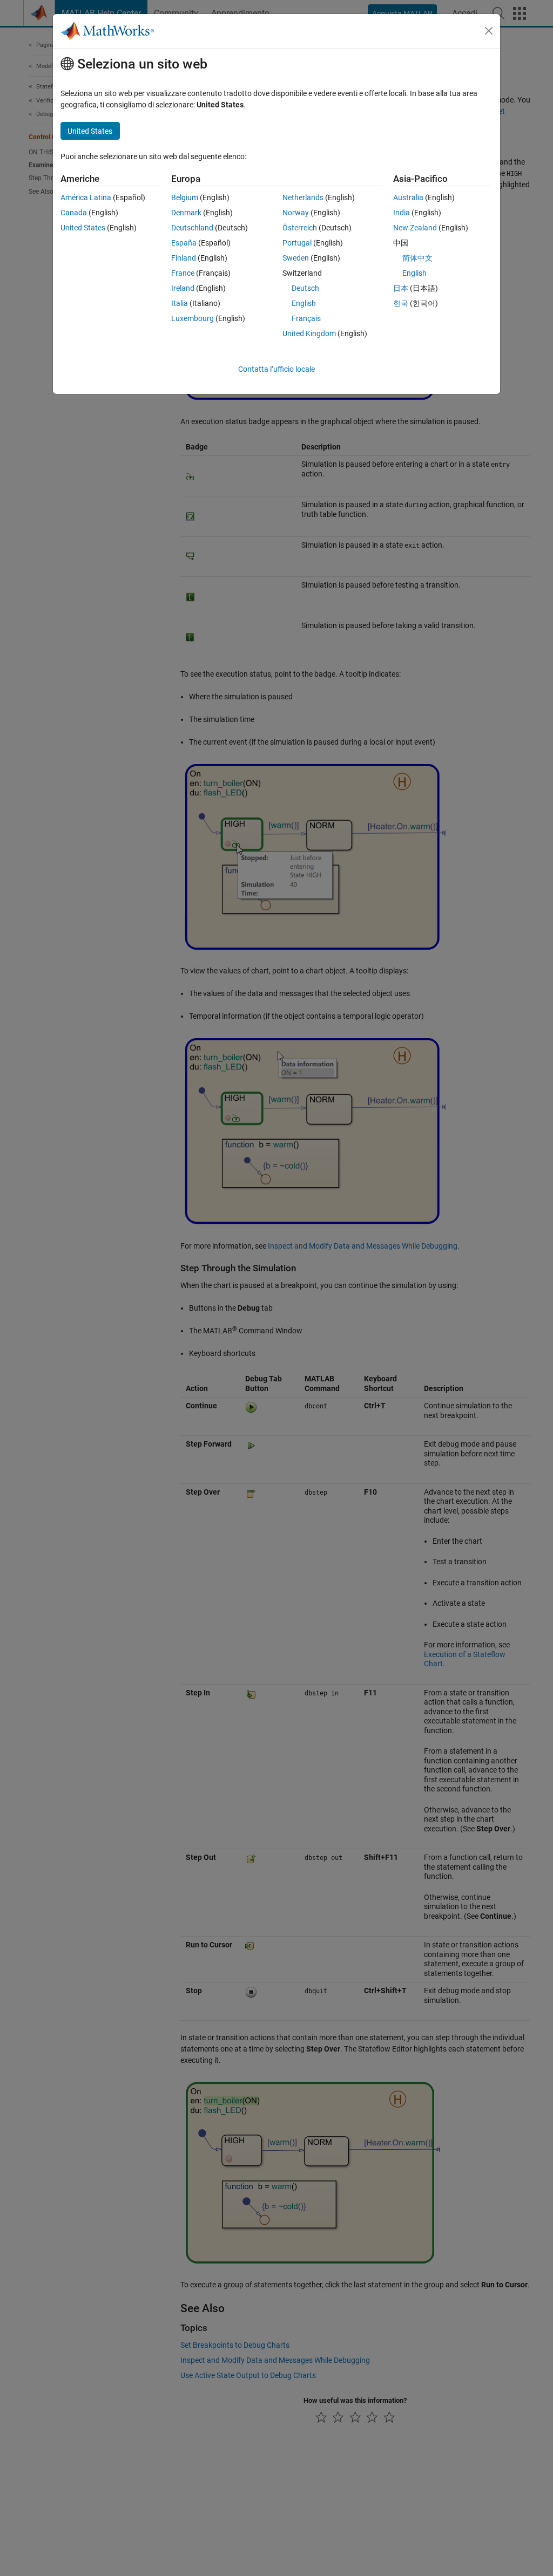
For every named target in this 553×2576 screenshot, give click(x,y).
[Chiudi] (489, 31)
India (402, 213)
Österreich (300, 228)
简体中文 (417, 258)
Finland (184, 258)
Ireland (183, 288)
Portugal (297, 243)
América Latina (86, 197)
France (183, 273)
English (304, 303)
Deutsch (305, 288)
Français (306, 318)
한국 (401, 303)
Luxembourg (193, 318)
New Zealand (415, 228)
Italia (180, 303)
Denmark (186, 213)
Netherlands (303, 197)
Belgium (185, 197)
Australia (408, 197)
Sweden (296, 258)
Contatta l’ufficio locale (276, 369)
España (184, 243)
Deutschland (192, 228)
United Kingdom (309, 333)
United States (83, 228)
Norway (296, 213)
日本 (401, 288)
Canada (74, 213)
